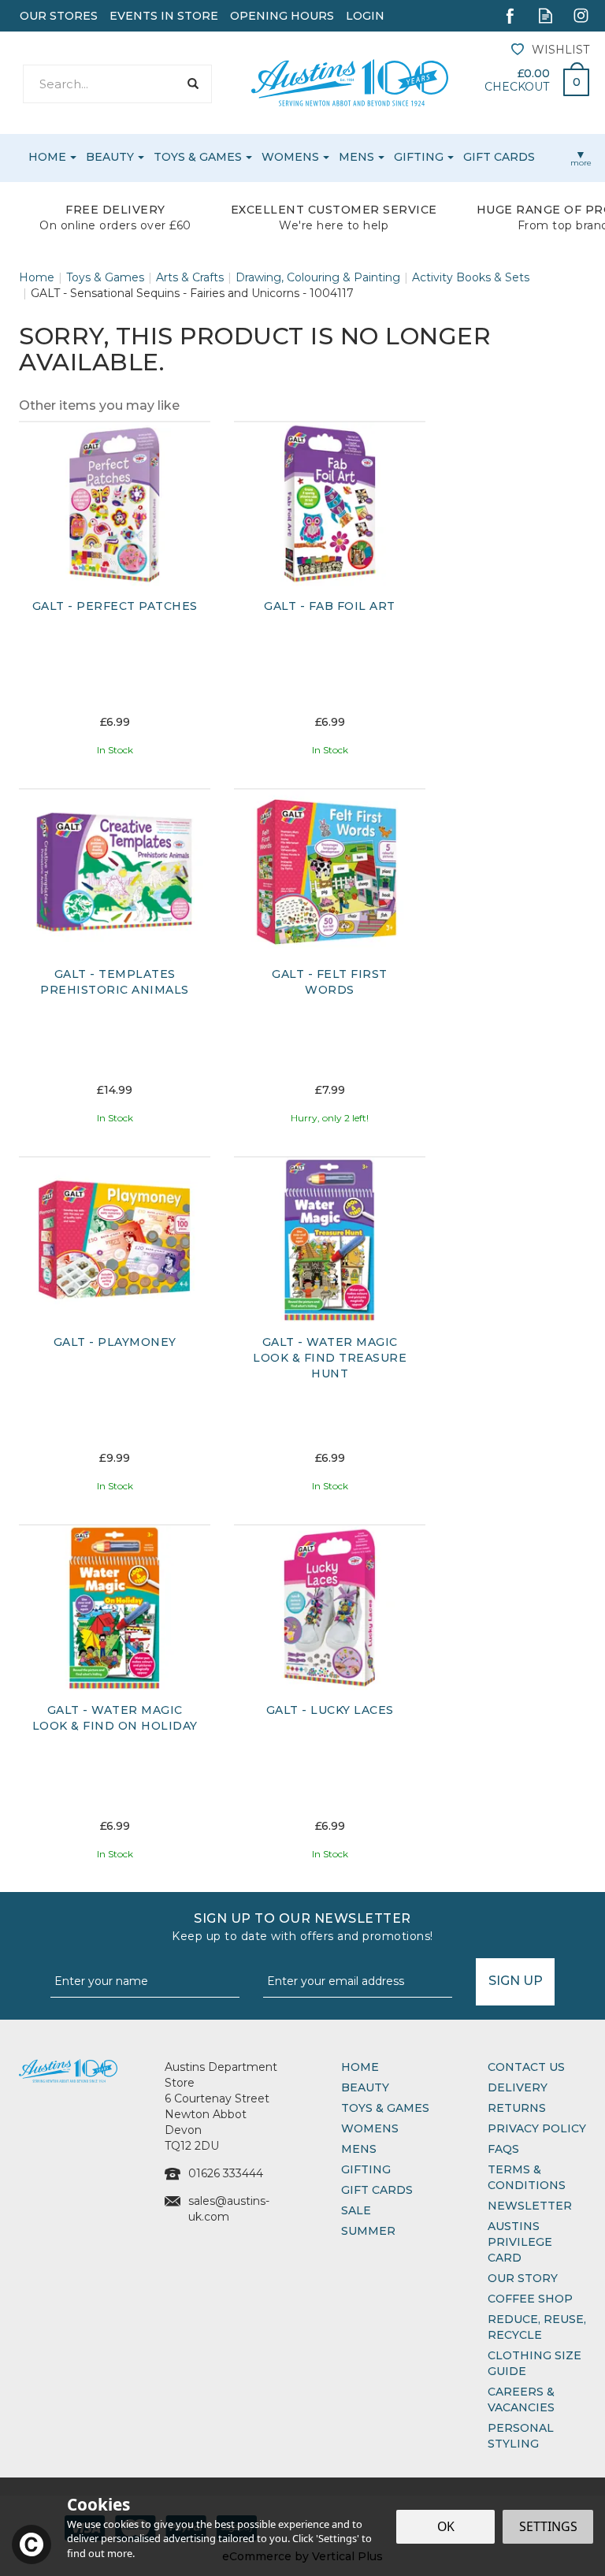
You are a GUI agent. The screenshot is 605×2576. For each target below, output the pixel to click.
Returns (517, 2108)
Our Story (523, 2278)
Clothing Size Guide (534, 2363)
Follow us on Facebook (510, 15)
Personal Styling (521, 2436)
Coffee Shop (530, 2299)
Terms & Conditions (527, 2177)
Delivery (518, 2087)
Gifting (366, 2169)
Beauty (365, 2087)
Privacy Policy (537, 2128)
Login (365, 16)
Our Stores (59, 16)
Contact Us (526, 2067)
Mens (359, 2149)
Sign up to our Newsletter (302, 1927)
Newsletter (530, 2206)
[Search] (193, 84)
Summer (368, 2231)
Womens (370, 2128)
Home (360, 2067)
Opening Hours (282, 16)
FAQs (503, 2149)
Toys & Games (385, 2108)
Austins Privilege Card (520, 2242)
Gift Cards (377, 2190)
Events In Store (164, 16)
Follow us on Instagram (581, 15)
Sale (356, 2210)
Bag (570, 78)
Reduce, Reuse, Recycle (537, 2327)
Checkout (517, 87)
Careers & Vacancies (521, 2399)
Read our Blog (546, 15)
